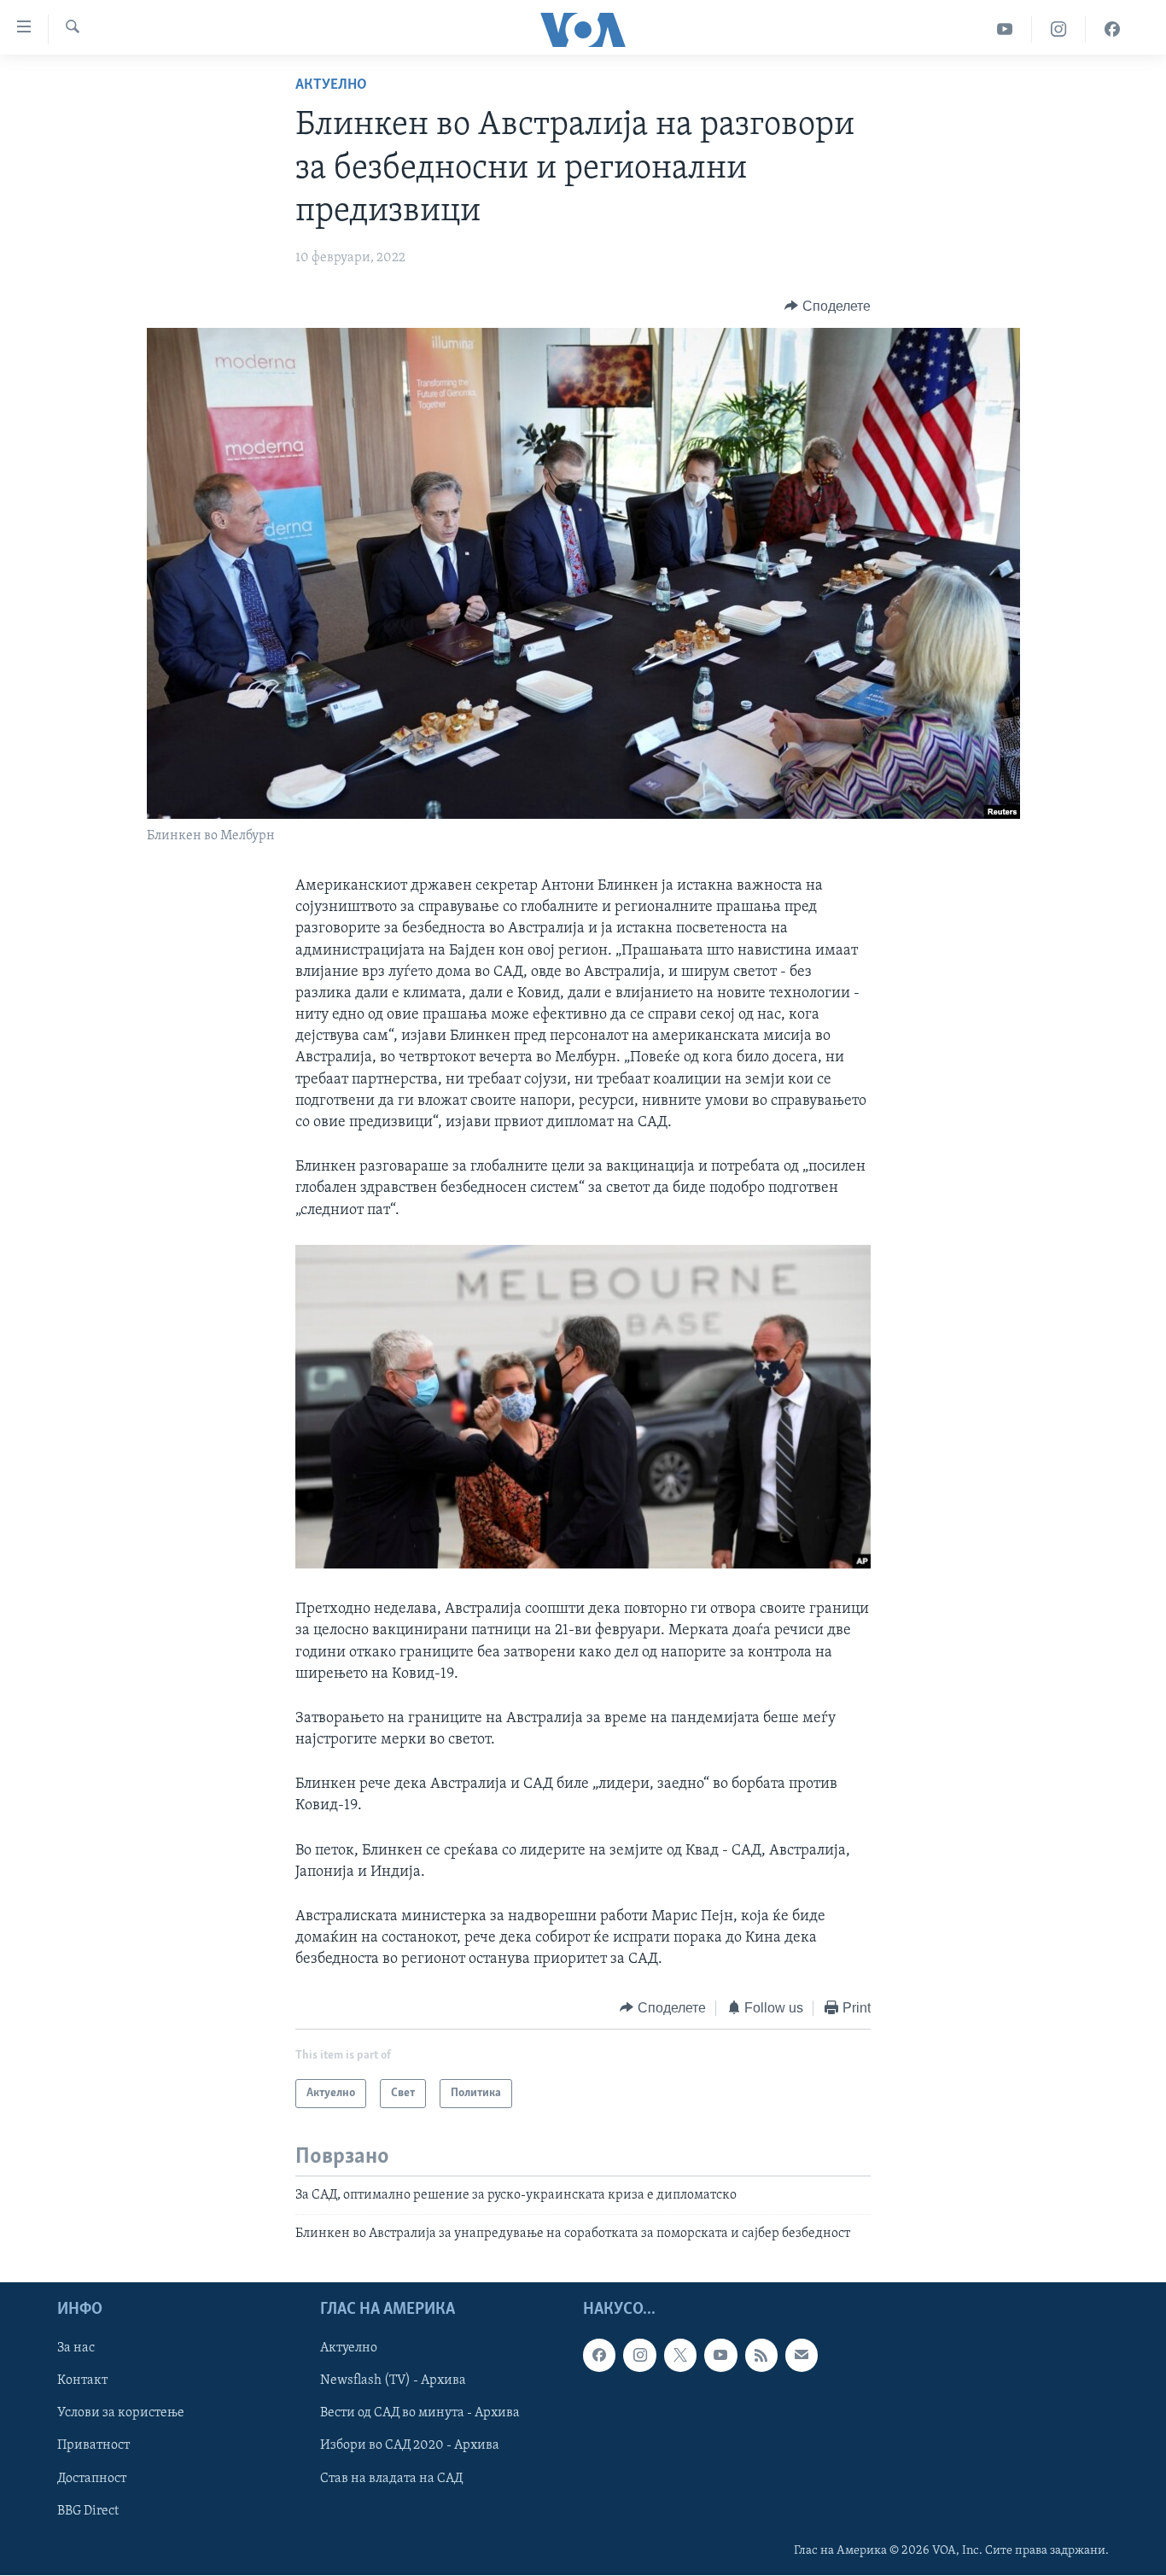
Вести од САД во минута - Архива (420, 2413)
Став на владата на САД (391, 2478)
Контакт (82, 2380)
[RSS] (761, 2355)
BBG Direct (88, 2510)
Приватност (93, 2445)
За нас (76, 2348)
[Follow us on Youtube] (720, 2355)
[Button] (828, 307)
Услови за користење (121, 2413)
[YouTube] (1005, 29)
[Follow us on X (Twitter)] (680, 2355)
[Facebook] (1112, 29)
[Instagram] (1059, 29)
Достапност (92, 2478)
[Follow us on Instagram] (639, 2355)
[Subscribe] (802, 2355)
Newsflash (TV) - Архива (393, 2380)
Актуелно (331, 85)
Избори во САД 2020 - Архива (410, 2445)
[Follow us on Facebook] (599, 2355)
